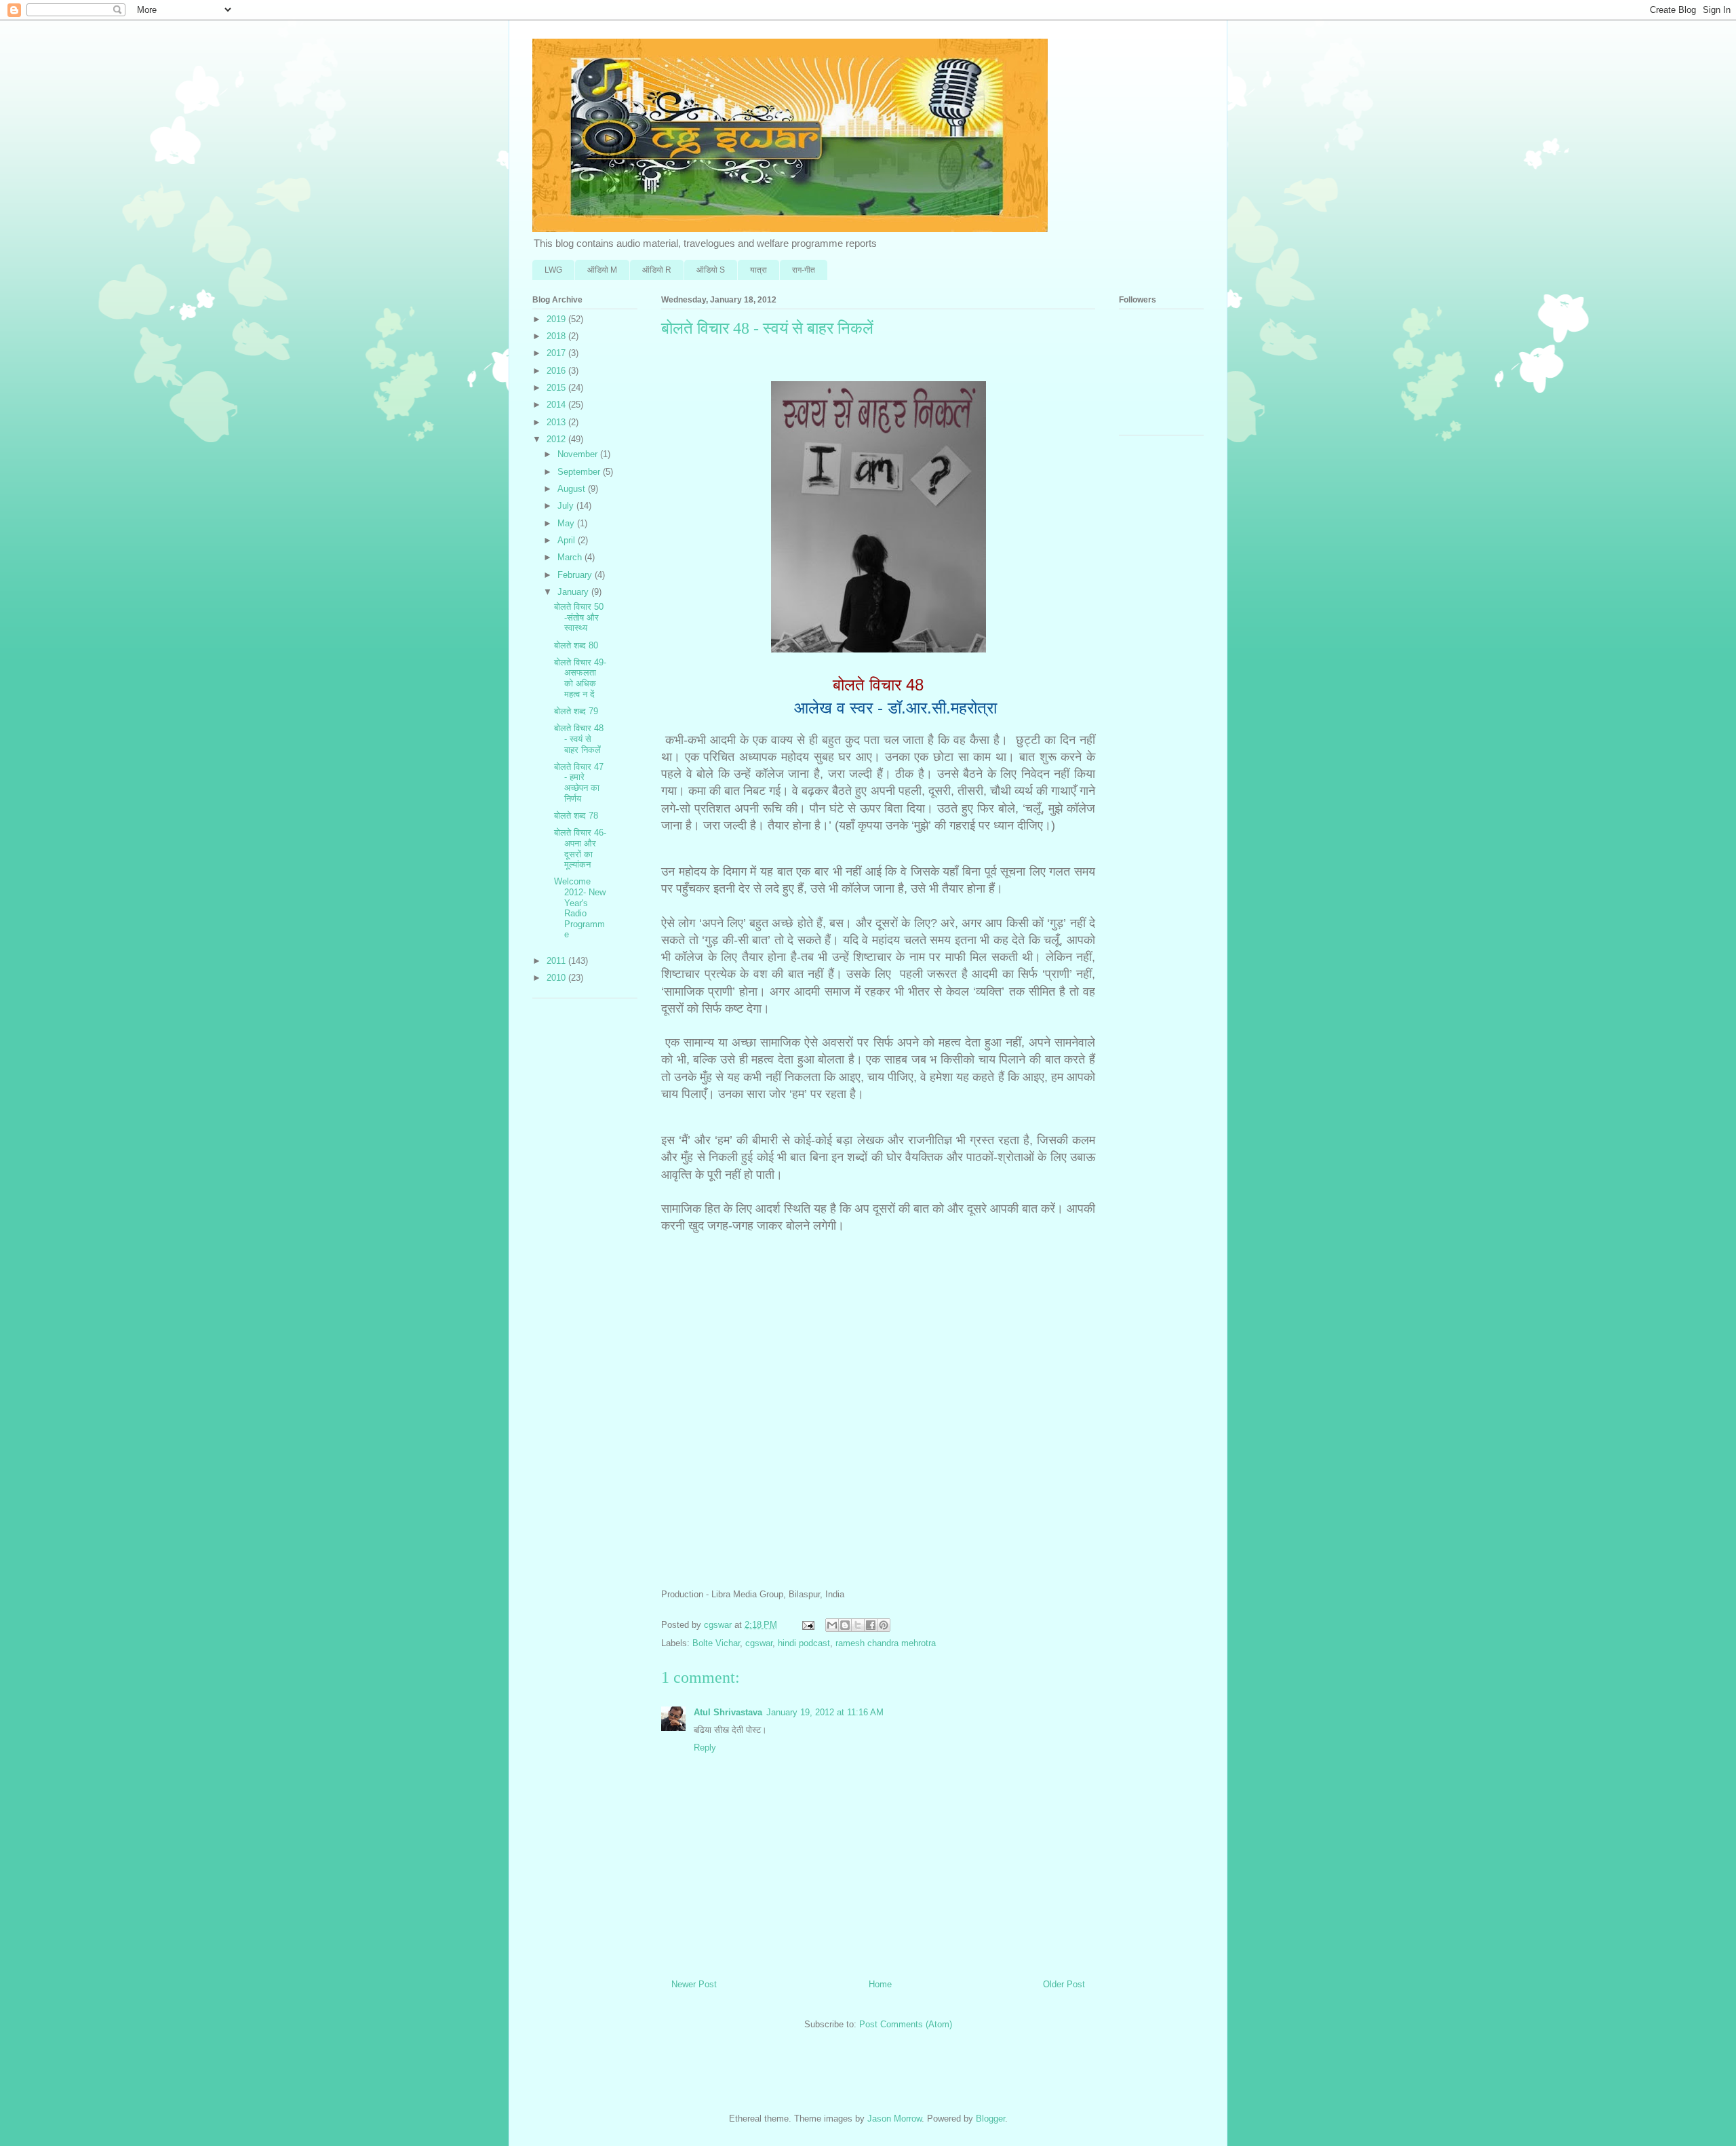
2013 (557, 422)
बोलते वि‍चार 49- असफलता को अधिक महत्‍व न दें (580, 678)
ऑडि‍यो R (657, 270)
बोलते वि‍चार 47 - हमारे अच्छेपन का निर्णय (579, 783)
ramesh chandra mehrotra (886, 1643)
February (576, 575)
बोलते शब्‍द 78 (576, 816)
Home (880, 1984)
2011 (557, 961)
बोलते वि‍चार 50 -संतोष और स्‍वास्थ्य (579, 617)
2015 (557, 388)
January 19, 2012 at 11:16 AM (825, 1712)
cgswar (759, 1643)
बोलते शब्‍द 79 (576, 711)
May (567, 523)
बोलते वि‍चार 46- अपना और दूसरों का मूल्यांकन (580, 848)
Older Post (1064, 1984)
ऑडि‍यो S (711, 270)
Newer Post (694, 1984)
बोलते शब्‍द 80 (576, 645)
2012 (557, 439)
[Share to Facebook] (871, 1625)
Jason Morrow (894, 2119)
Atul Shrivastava (728, 1712)
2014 (557, 405)
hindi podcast (804, 1643)
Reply (705, 1748)
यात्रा (758, 270)
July (567, 506)
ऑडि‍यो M (602, 270)
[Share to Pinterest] (884, 1625)
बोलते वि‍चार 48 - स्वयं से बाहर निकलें (579, 739)
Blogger (990, 2119)
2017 (557, 353)
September (580, 472)
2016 (557, 371)
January (574, 592)
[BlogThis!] (845, 1625)
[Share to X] (858, 1625)
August (573, 489)
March (571, 557)
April (568, 540)
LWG (553, 270)
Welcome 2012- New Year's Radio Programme (580, 908)
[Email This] (832, 1625)
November (579, 454)
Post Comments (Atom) (906, 2024)
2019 (557, 319)
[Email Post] (807, 1625)
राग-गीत (804, 270)
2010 (557, 978)
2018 (557, 336)
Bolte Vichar (716, 1643)
